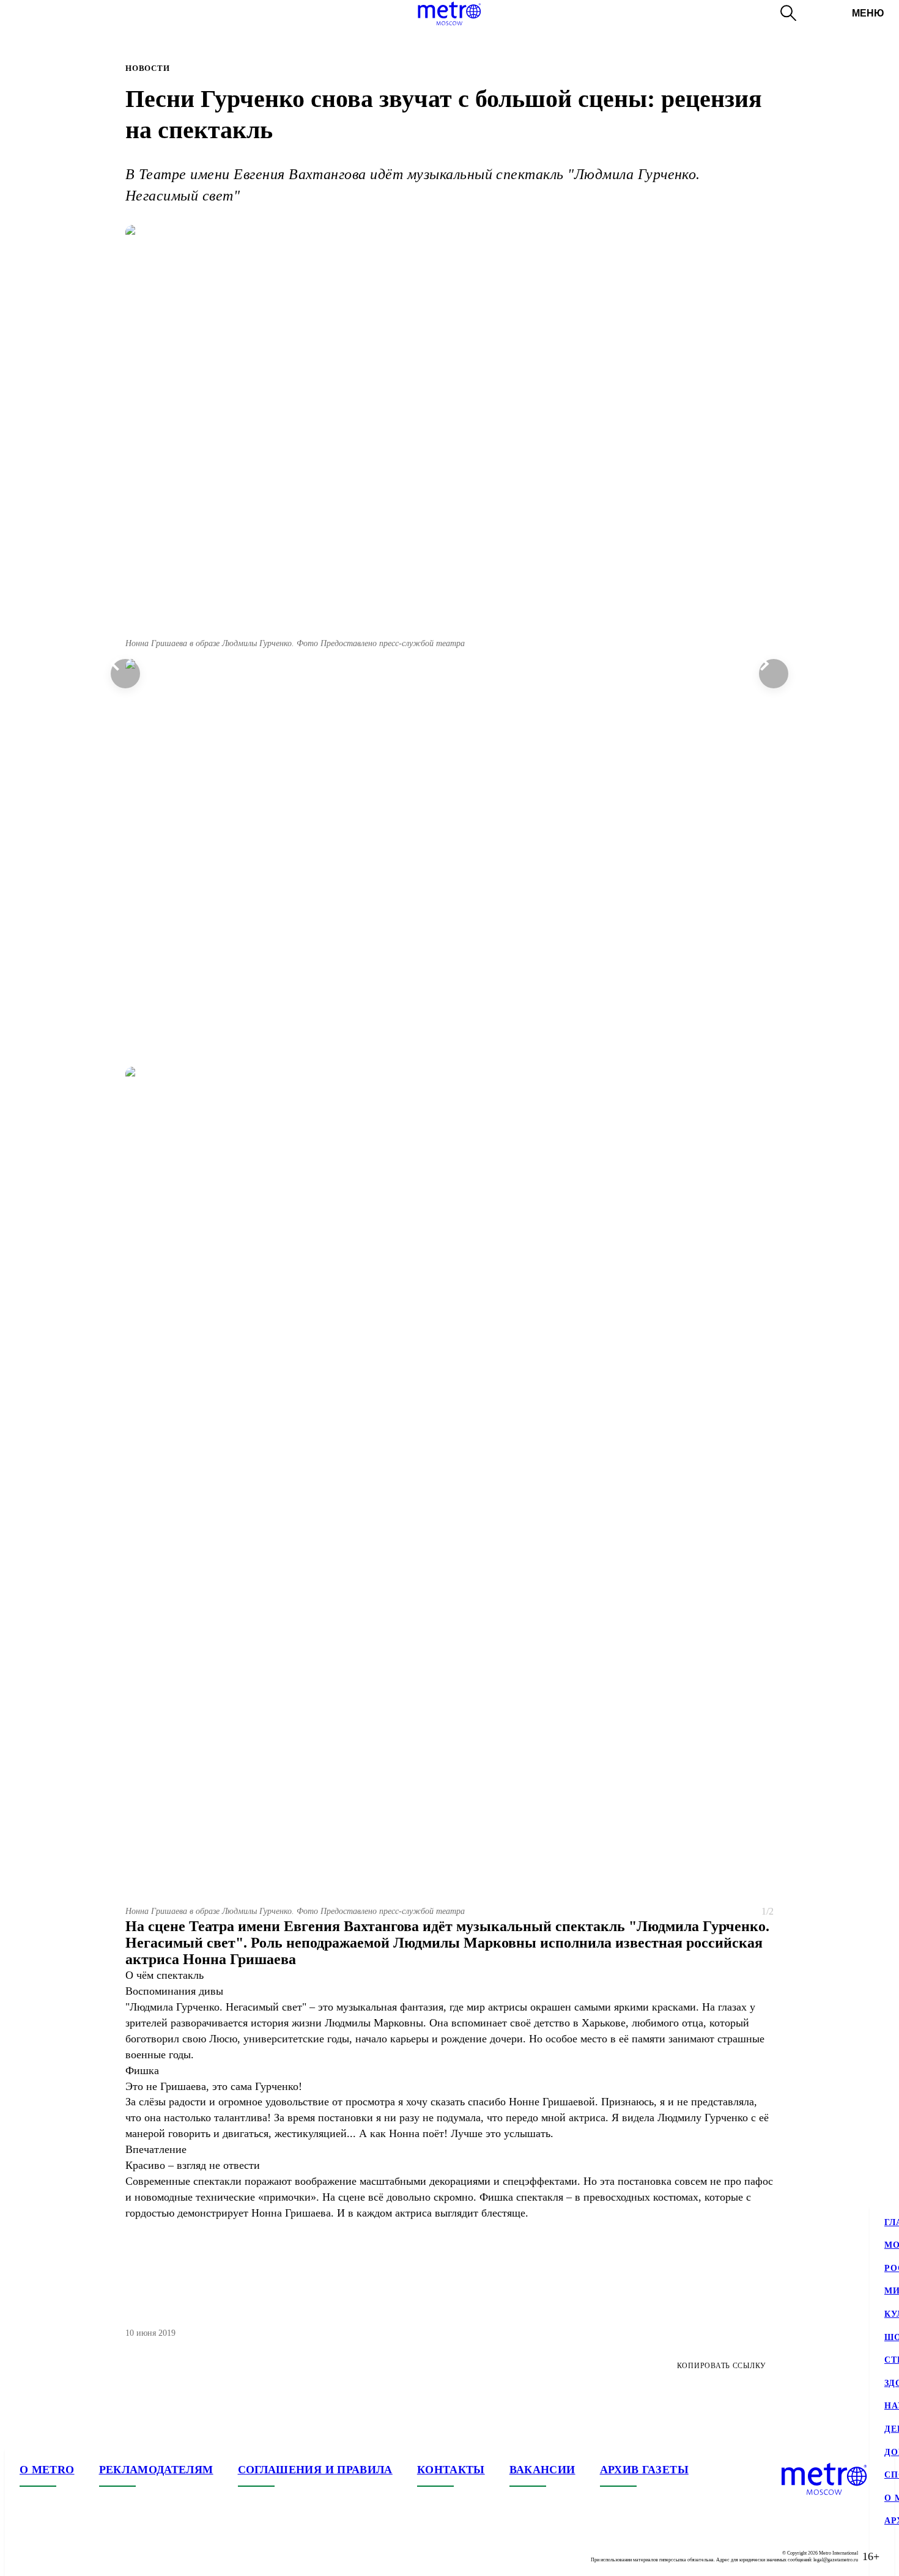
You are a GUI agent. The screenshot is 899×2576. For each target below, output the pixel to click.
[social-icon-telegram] (54, 2556)
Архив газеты (644, 2470)
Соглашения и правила (315, 2470)
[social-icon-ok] (78, 2556)
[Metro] (449, 13)
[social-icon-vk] (29, 2556)
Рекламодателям (156, 2470)
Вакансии (542, 2470)
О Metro (47, 2470)
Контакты (451, 2470)
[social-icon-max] (103, 2556)
